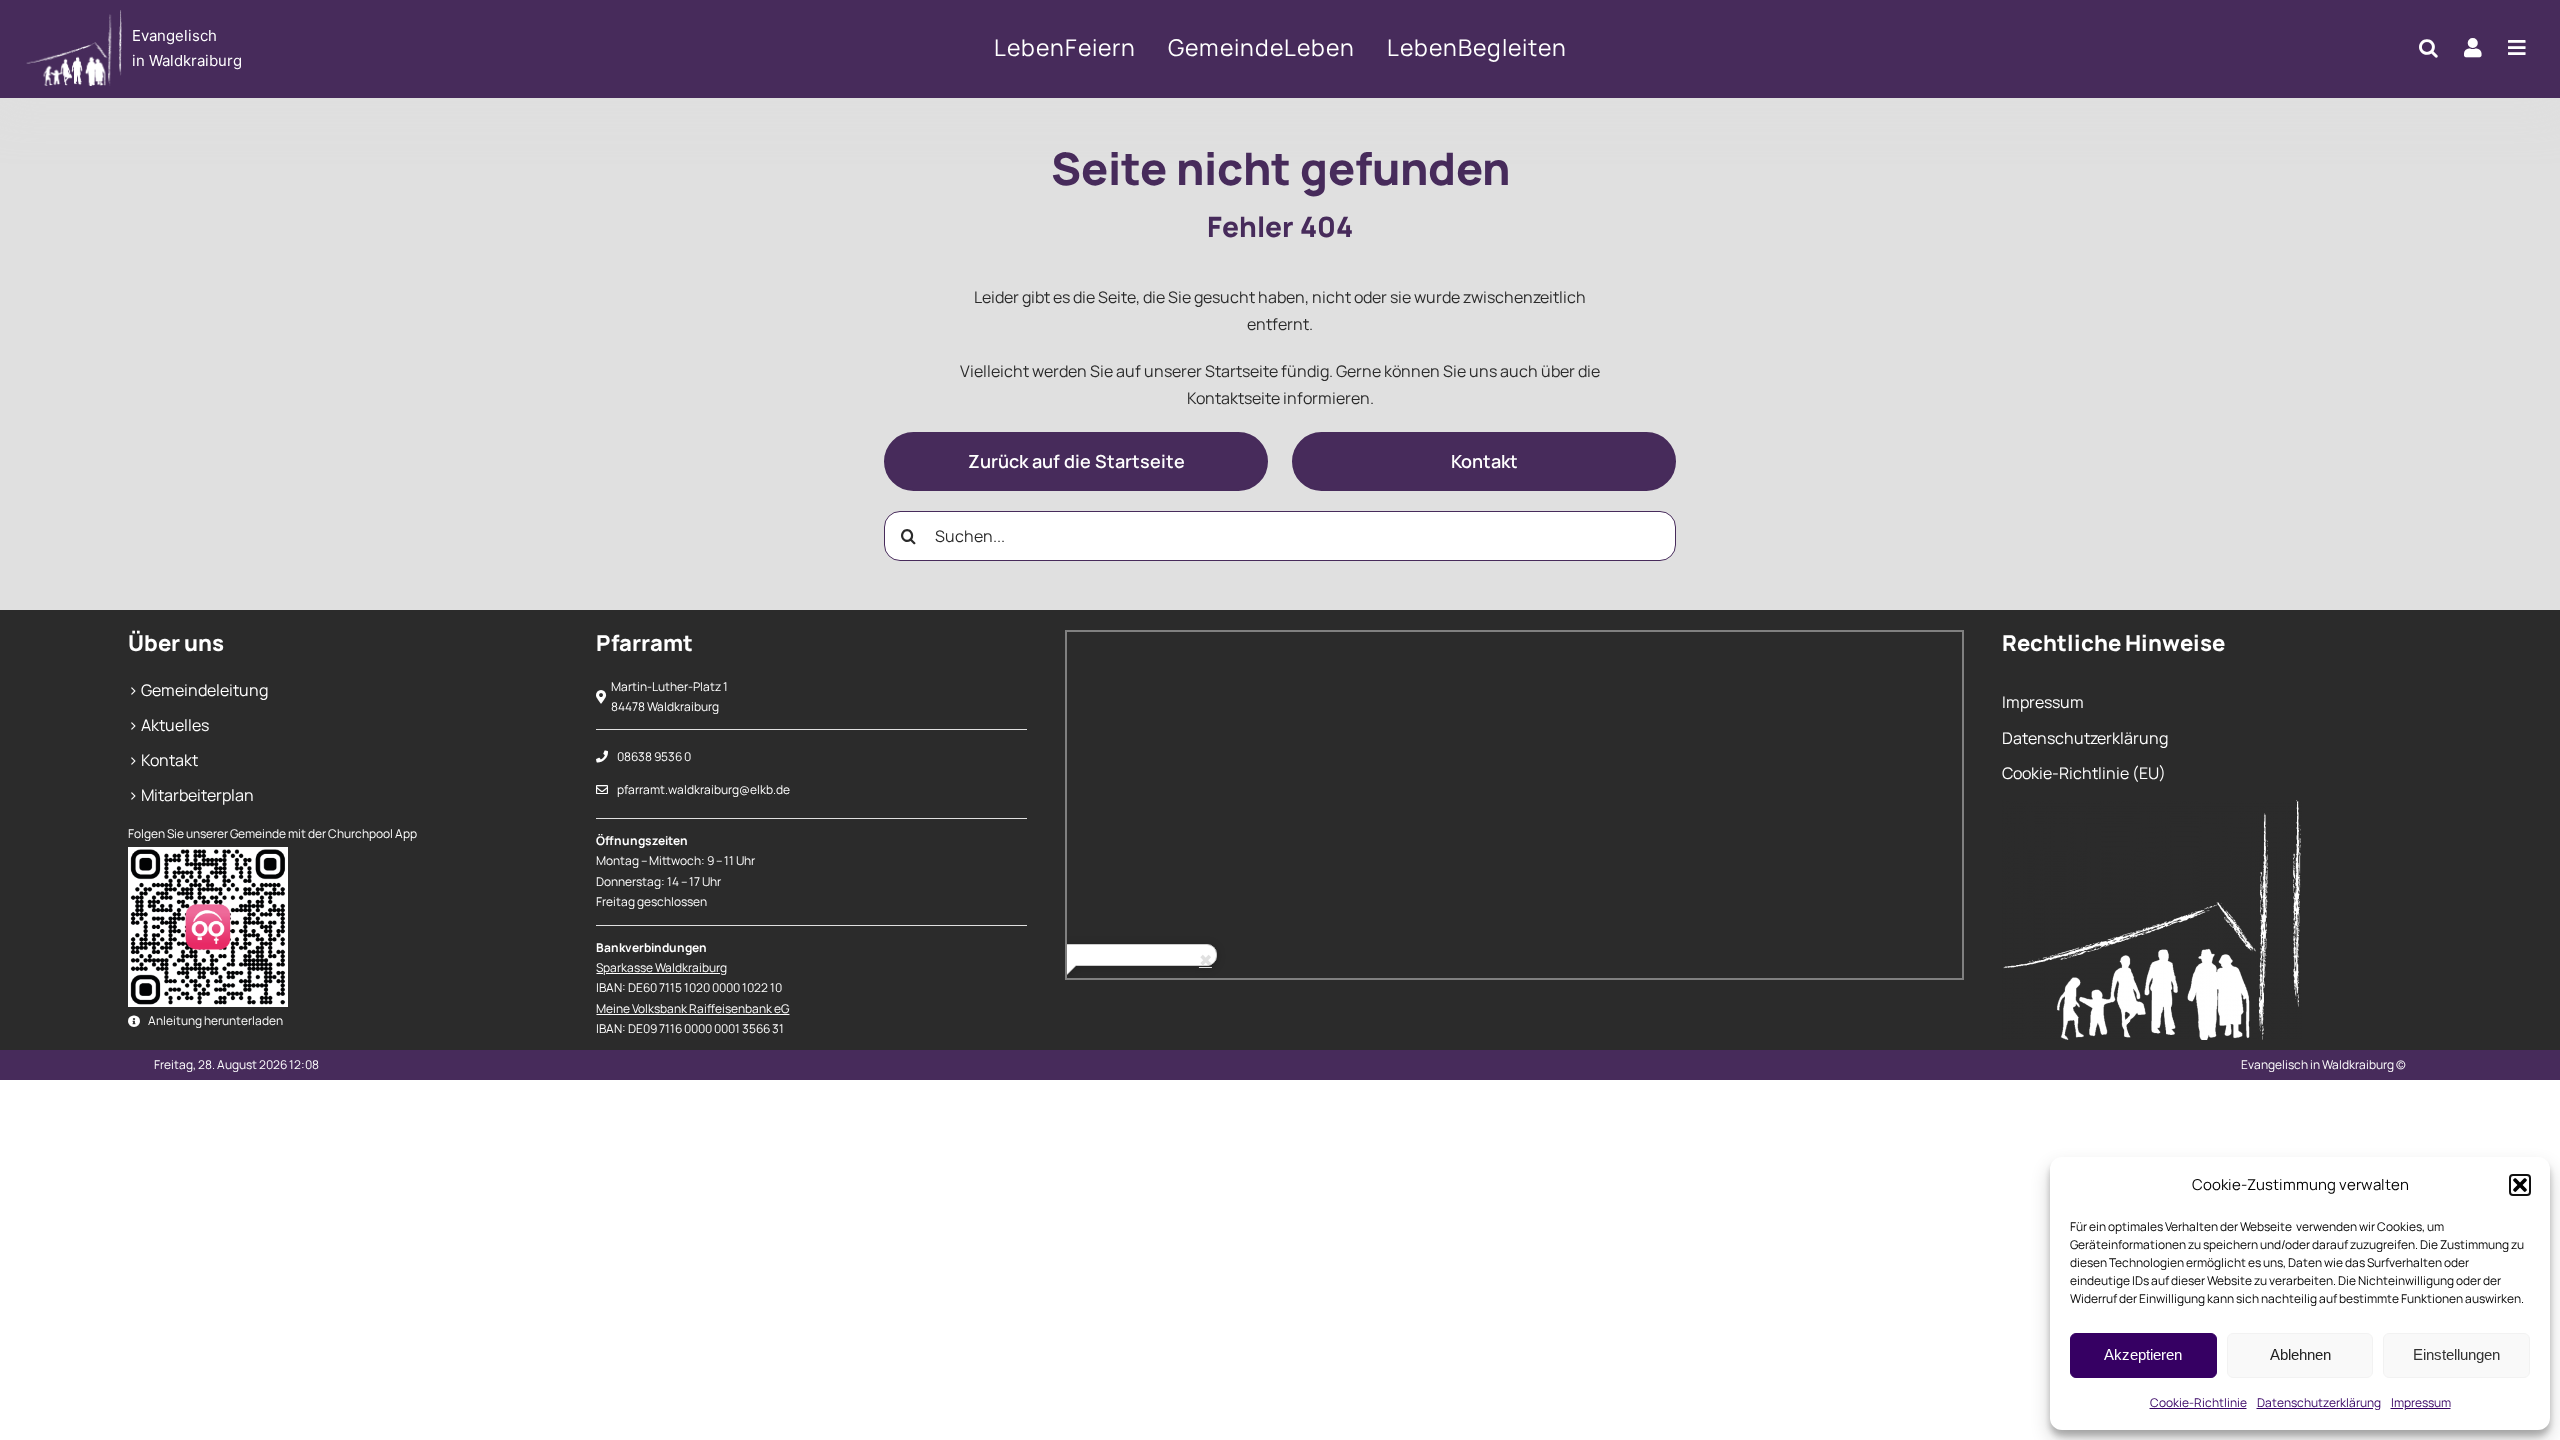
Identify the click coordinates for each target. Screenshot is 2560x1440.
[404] (277, 48)
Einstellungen (2456, 1354)
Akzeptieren (2143, 1354)
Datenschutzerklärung (2319, 1402)
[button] (2520, 1185)
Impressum (2421, 1402)
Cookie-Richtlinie (2198, 1402)
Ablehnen (2300, 1354)
